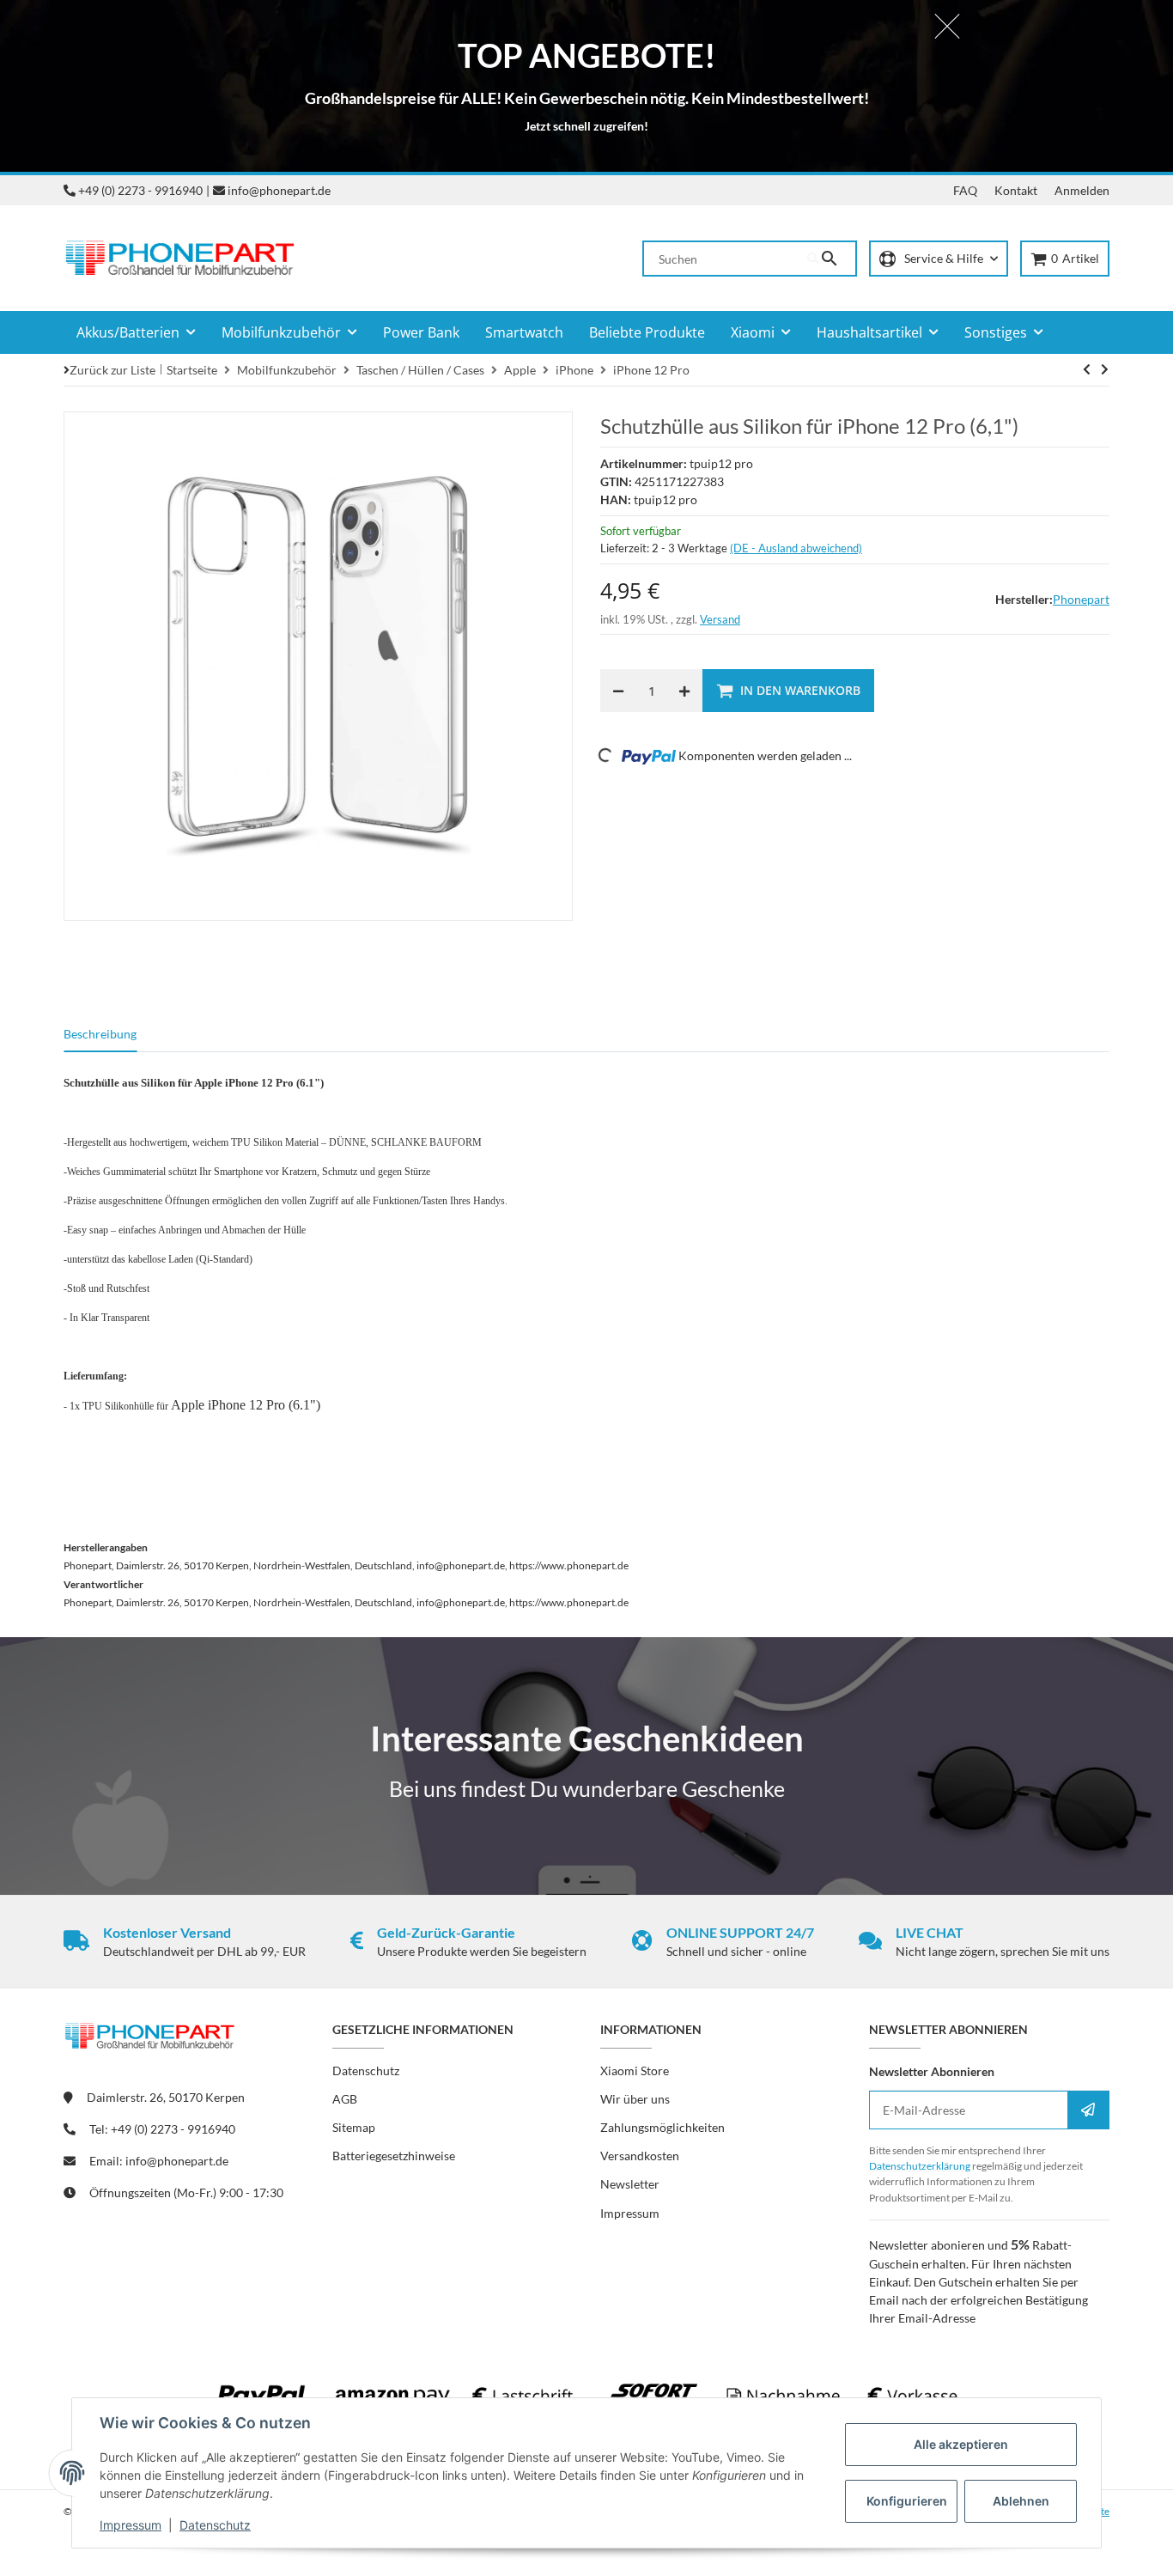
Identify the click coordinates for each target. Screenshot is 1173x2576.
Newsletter (630, 2184)
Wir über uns (635, 2099)
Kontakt (1016, 190)
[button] (939, 259)
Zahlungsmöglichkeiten (662, 2127)
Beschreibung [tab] (100, 1034)
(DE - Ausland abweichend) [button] (796, 548)
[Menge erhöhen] (684, 691)
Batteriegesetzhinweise (394, 2156)
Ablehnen (1021, 2501)
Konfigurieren (907, 2501)
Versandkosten (640, 2156)
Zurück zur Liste (112, 370)
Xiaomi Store (635, 2071)
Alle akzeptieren (961, 2444)
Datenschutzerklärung (920, 2166)
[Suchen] (831, 259)
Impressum (131, 2525)
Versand (720, 619)
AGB (345, 2099)
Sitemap (354, 2127)
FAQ (965, 190)
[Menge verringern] (618, 691)
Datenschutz (215, 2525)
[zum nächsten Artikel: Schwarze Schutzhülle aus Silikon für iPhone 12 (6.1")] (1087, 369)
